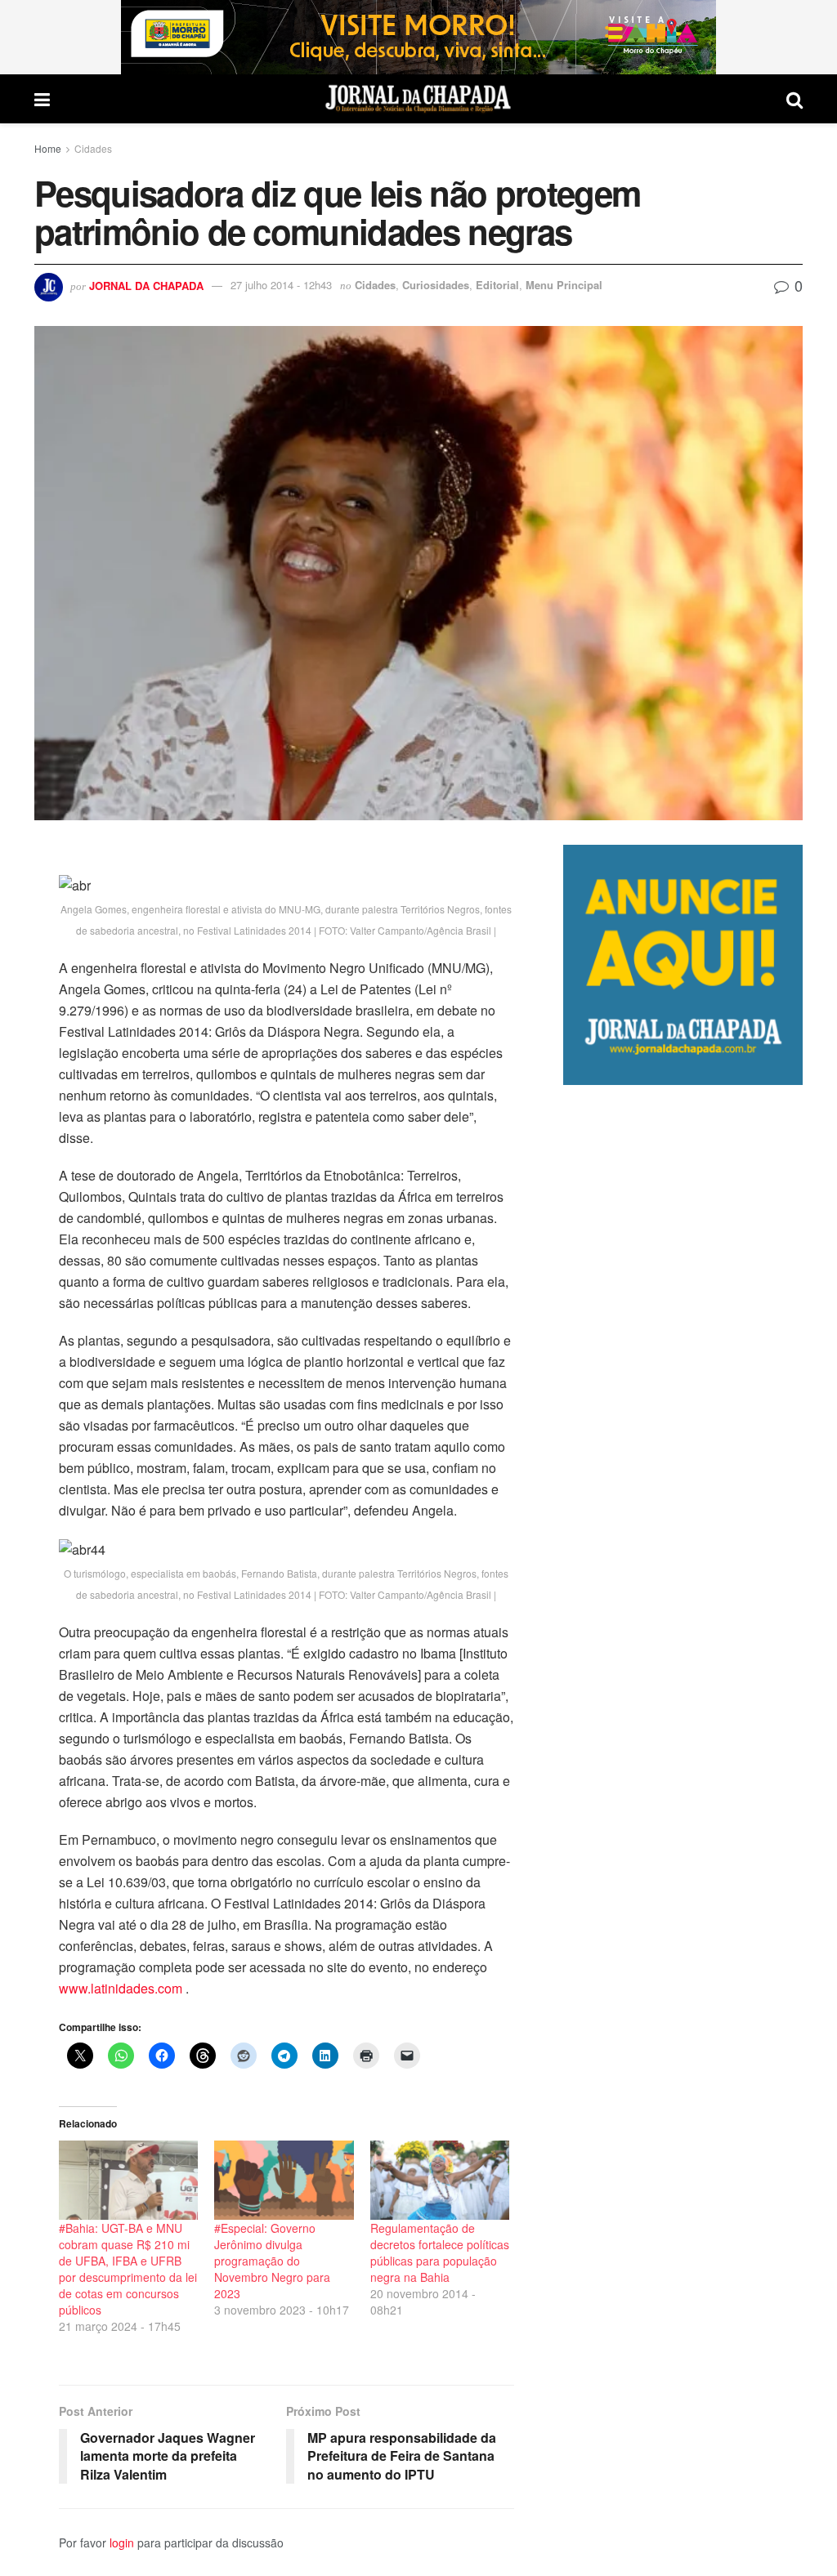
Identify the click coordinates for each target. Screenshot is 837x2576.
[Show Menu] (42, 99)
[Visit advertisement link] (418, 37)
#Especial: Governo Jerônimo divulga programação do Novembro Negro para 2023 (272, 2261)
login (122, 2543)
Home (48, 148)
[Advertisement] (683, 1704)
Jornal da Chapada (146, 285)
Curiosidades (436, 285)
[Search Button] (794, 99)
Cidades (93, 148)
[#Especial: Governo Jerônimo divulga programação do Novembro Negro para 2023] (284, 2180)
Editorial (497, 285)
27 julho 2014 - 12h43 (281, 285)
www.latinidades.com (121, 1988)
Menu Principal (564, 285)
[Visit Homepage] (418, 99)
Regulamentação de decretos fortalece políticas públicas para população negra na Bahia (440, 2252)
